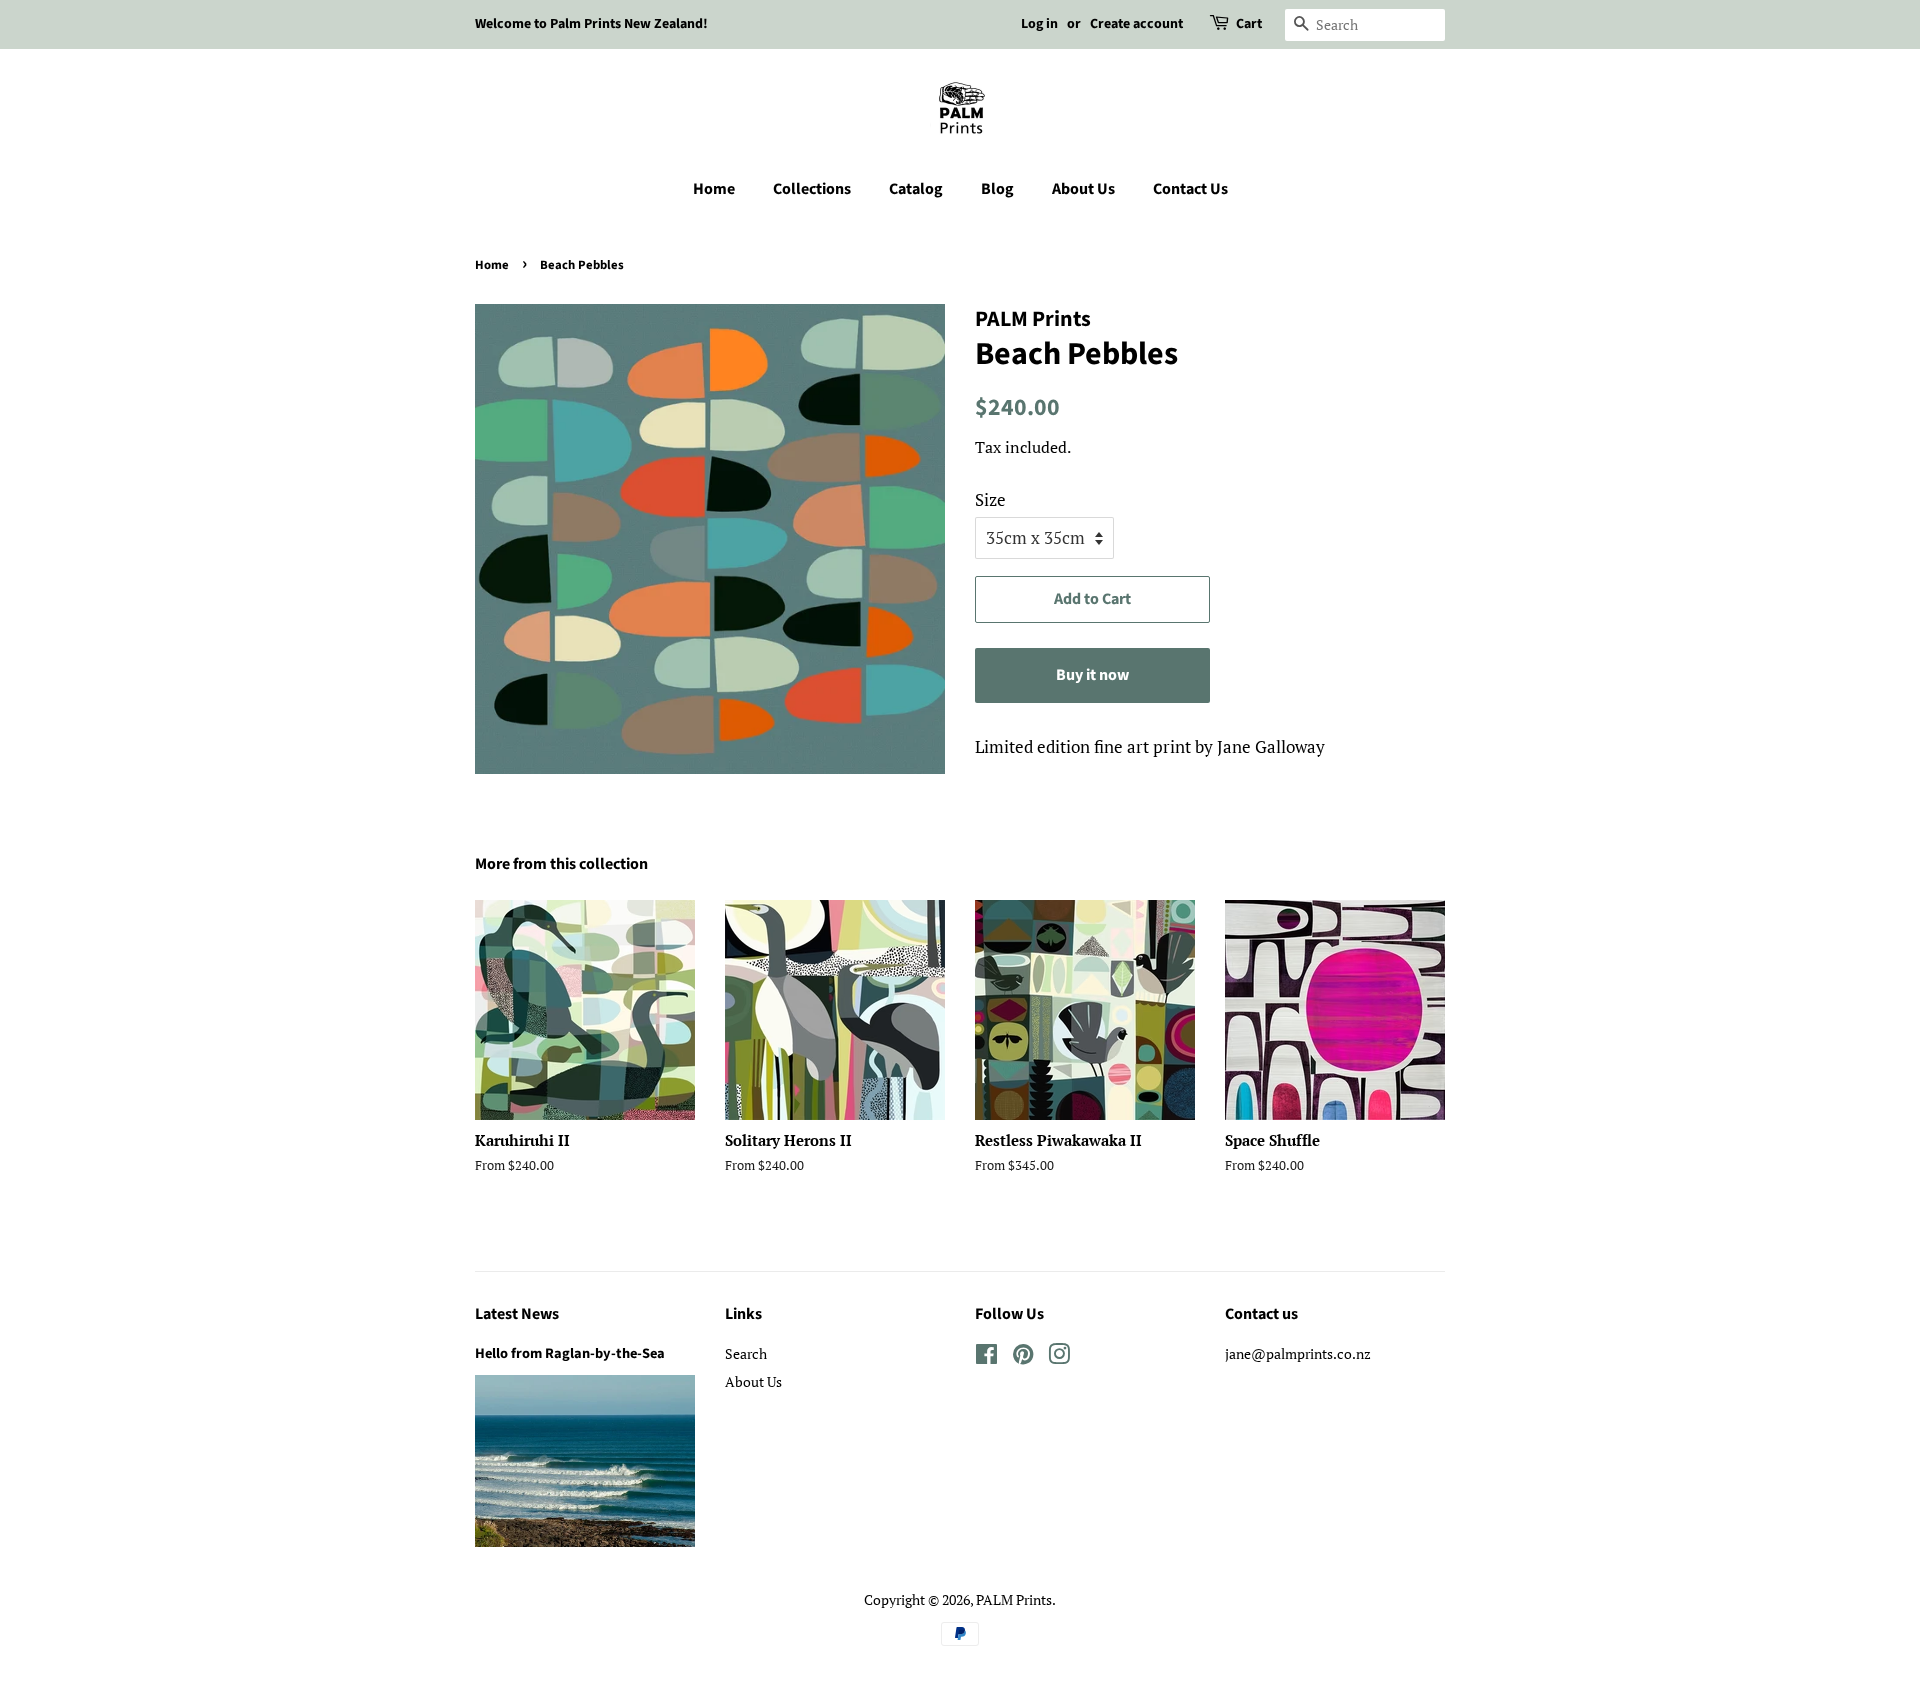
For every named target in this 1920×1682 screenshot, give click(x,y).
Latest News (517, 1314)
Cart (1249, 24)
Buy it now (1092, 675)
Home (714, 189)
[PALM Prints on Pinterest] (1023, 1357)
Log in (1039, 24)
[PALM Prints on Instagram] (1059, 1357)
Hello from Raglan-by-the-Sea (570, 1353)
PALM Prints (1014, 1599)
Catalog (916, 189)
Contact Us (1190, 189)
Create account (1136, 24)
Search (746, 1353)
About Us (1083, 189)
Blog (997, 189)
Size (990, 499)
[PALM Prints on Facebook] (986, 1357)
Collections (812, 189)
